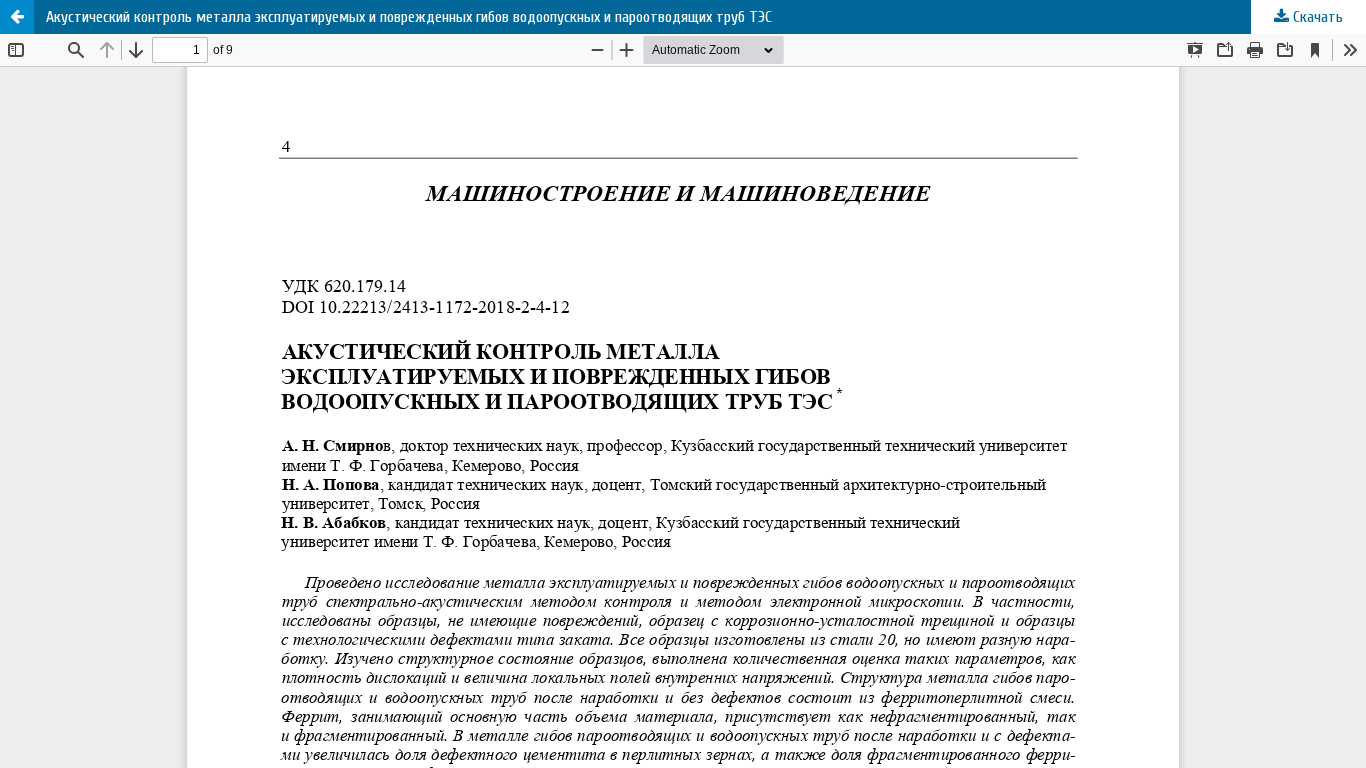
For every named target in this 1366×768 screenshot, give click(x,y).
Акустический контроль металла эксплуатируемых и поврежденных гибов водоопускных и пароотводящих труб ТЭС (409, 17)
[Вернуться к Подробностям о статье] (17, 17)
